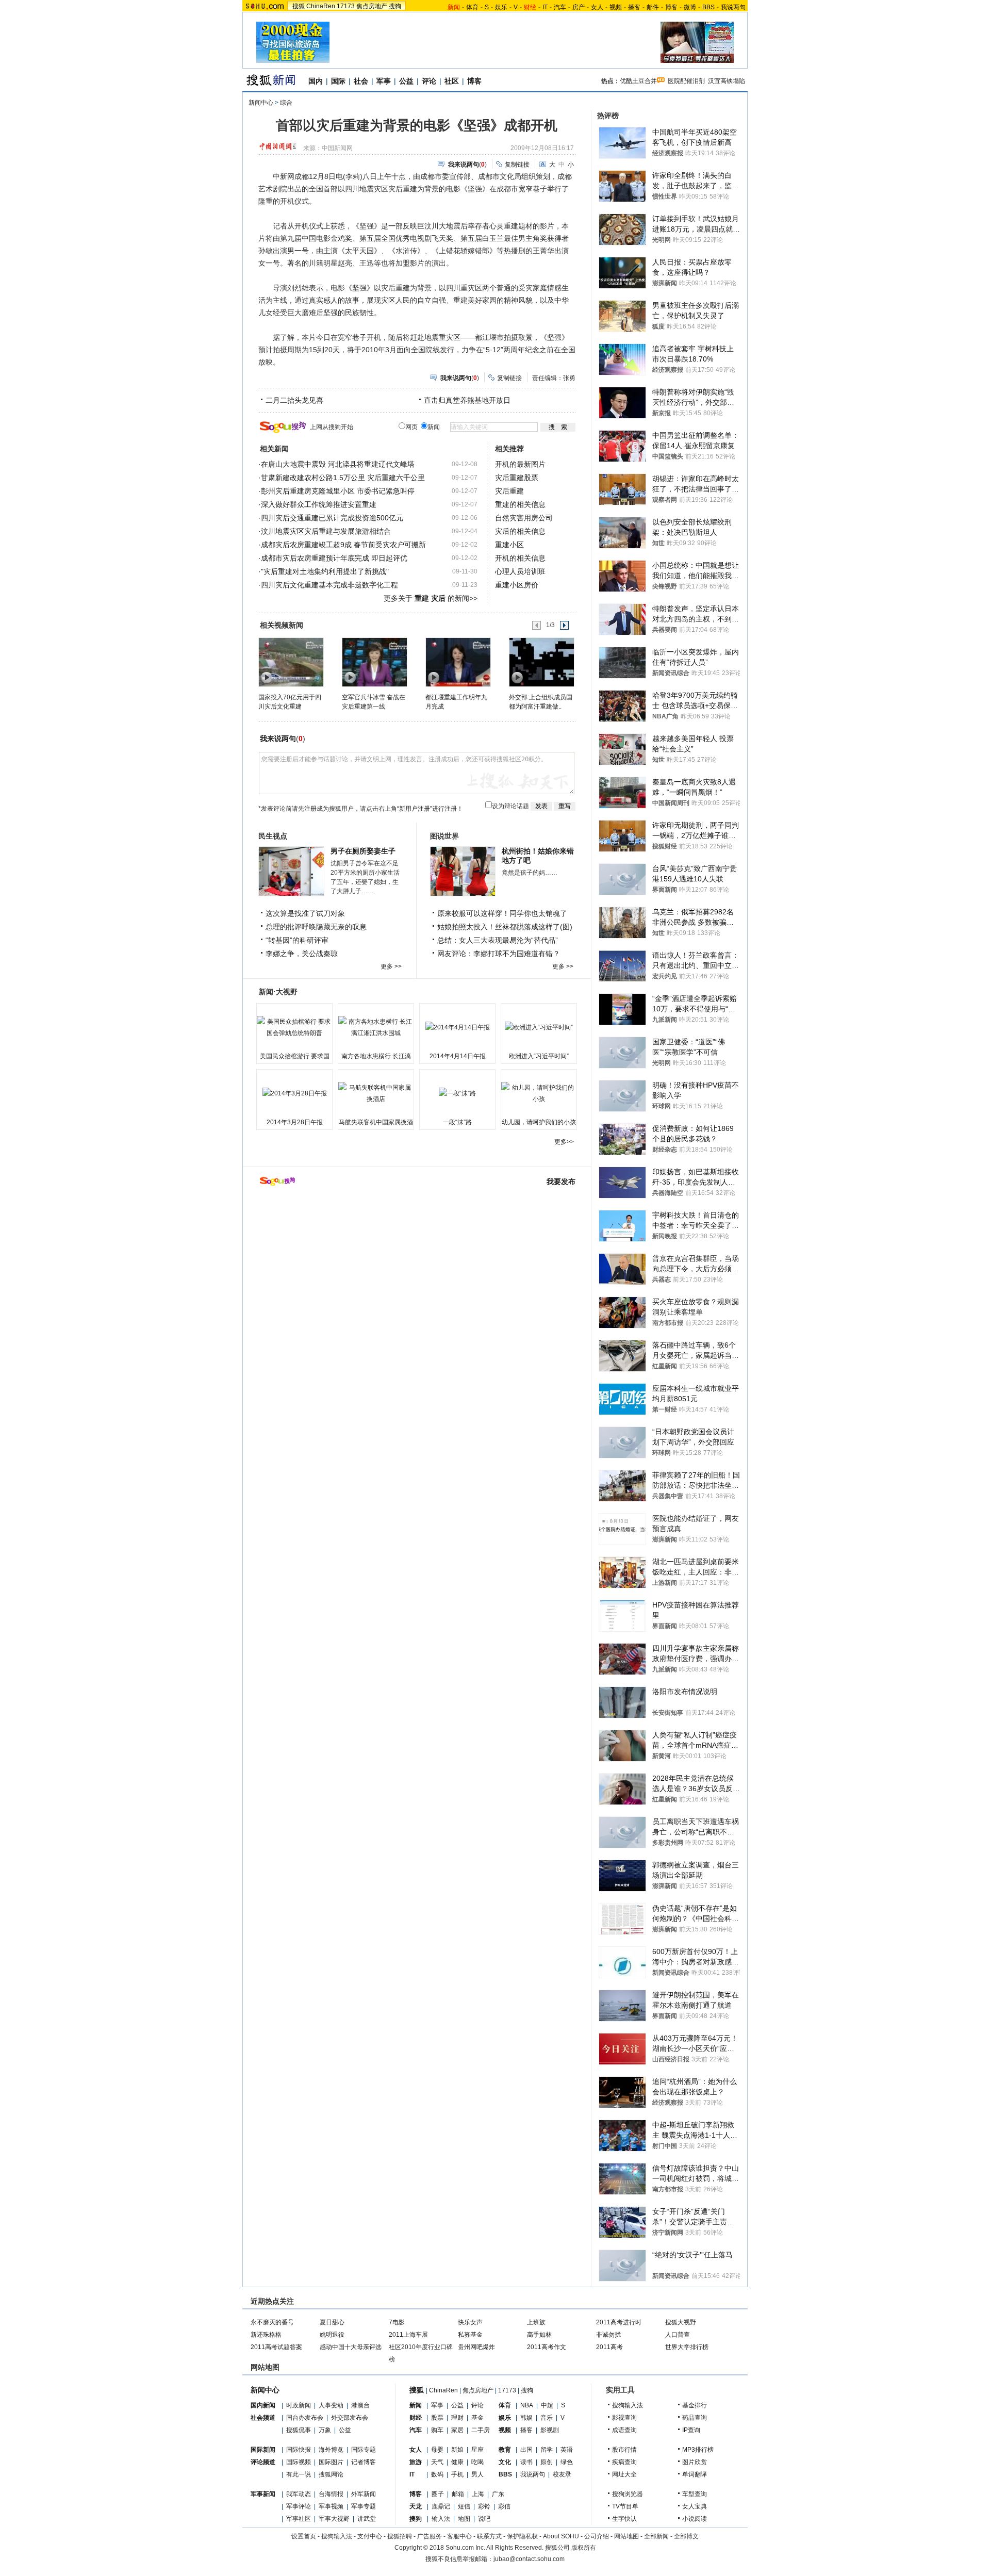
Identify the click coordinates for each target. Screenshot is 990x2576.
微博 (690, 7)
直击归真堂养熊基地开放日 (467, 400)
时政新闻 (299, 2405)
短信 (464, 2506)
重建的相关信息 (520, 504)
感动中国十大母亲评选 (351, 2347)
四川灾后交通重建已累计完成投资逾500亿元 (332, 518)
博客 (671, 7)
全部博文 (686, 2536)
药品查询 (695, 2418)
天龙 (416, 2506)
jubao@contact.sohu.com (529, 2559)
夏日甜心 (332, 2322)
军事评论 (299, 2506)
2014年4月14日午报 (458, 1056)
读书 (526, 2462)
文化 (505, 2462)
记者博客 (364, 2462)
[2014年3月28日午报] (294, 1093)
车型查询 (695, 2494)
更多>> (564, 1142)
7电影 (397, 2322)
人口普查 (678, 2335)
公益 (406, 81)
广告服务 (430, 2536)
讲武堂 (367, 2519)
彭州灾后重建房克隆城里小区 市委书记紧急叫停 (338, 491)
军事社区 (299, 2519)
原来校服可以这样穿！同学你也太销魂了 (502, 913)
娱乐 (501, 7)
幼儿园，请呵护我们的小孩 (539, 1122)
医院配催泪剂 (686, 81)
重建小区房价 (517, 585)
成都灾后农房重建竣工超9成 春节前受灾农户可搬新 (343, 545)
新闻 (416, 2405)
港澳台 (360, 2405)
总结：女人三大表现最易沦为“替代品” (498, 940)
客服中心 (459, 2536)
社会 (361, 81)
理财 (457, 2418)
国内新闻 (263, 2405)
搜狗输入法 (628, 2405)
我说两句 (733, 7)
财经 (416, 2418)
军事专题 (364, 2506)
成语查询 (624, 2430)
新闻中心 (261, 103)
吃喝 (477, 2462)
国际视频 (299, 2462)
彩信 (504, 2506)
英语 (567, 2450)
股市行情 (624, 2450)
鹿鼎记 (441, 2506)
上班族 (536, 2322)
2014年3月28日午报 (295, 1122)
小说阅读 (695, 2519)
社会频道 (263, 2418)
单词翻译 (695, 2474)
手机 (457, 2474)
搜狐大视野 (681, 2322)
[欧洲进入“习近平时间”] (539, 1027)
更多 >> (391, 966)
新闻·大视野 (278, 992)
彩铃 (484, 2506)
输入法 (441, 2519)
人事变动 (331, 2405)
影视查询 (624, 2418)
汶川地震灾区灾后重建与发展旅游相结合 (326, 531)
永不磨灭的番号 (272, 2322)
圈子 (438, 2494)
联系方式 (489, 2536)
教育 (505, 2450)
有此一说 (299, 2474)
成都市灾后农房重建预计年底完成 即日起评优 (334, 558)
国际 (338, 81)
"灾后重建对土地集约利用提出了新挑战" (325, 571)
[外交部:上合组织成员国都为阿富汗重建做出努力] (541, 662)
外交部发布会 (350, 2418)
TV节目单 (625, 2506)
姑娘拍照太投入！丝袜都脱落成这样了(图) (505, 927)
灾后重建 (509, 491)
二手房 (481, 2430)
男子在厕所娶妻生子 (363, 851)
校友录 (562, 2474)
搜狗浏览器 (628, 2494)
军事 (384, 81)
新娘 (457, 2450)
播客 (634, 7)
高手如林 (539, 2335)
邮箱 (458, 2494)
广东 (498, 2494)
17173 (346, 6)
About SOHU (561, 2536)
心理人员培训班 (520, 571)
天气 (437, 2462)
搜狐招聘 (400, 2536)
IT (545, 7)
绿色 (567, 2462)
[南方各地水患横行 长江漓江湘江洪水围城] (376, 1027)
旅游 (416, 2462)
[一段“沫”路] (457, 1093)
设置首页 (304, 2536)
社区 (452, 81)
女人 (597, 7)
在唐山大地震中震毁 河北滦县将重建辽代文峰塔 (338, 464)
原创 (547, 2462)
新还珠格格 (266, 2335)
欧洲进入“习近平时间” (539, 1056)
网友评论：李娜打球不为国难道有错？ (499, 954)
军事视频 (331, 2506)
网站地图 (626, 2536)
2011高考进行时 (619, 2322)
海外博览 (331, 2450)
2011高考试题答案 (276, 2347)
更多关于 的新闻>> (431, 598)
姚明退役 (332, 2335)
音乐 (547, 2418)
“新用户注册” (415, 809)
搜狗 (395, 6)
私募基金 (470, 2335)
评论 (429, 81)
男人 (477, 2474)
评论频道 (263, 2462)
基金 (477, 2418)
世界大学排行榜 (687, 2347)
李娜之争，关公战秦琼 (302, 954)
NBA (527, 2405)
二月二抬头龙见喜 (294, 400)
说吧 (484, 2519)
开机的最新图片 (520, 464)
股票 (437, 2418)
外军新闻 (364, 2494)
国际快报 (299, 2450)
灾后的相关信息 (520, 531)
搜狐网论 (331, 2474)
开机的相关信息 (520, 558)
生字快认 (624, 2519)
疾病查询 (624, 2462)
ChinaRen (321, 6)
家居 (457, 2430)
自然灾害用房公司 (524, 518)
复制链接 (517, 165)
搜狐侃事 (299, 2430)
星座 (477, 2450)
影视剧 (550, 2430)
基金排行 (695, 2405)
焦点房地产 (372, 6)
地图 (464, 2519)
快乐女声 (470, 2322)
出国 (526, 2450)
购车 (437, 2430)
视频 (616, 7)
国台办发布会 (305, 2418)
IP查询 (691, 2430)
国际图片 (331, 2462)
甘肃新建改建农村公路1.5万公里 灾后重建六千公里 (343, 478)
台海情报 (331, 2494)
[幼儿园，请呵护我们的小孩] (539, 1093)
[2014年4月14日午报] (457, 1027)
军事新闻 (263, 2494)
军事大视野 (334, 2519)
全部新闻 (656, 2536)
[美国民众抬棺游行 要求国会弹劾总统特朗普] (294, 1027)
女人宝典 (695, 2506)
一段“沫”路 (457, 1122)
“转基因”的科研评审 (297, 940)
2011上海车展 (408, 2335)
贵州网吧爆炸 (476, 2347)
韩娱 (526, 2418)
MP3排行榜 (698, 2450)
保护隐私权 (522, 2536)
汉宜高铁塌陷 (727, 81)
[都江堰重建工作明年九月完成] (458, 662)
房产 (579, 7)
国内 (316, 81)
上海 (478, 2494)
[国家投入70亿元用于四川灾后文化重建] (291, 662)
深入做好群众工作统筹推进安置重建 (319, 504)
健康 (457, 2462)
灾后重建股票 (517, 478)
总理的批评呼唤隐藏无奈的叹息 (316, 927)
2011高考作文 (547, 2347)
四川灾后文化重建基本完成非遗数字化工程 (329, 585)
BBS (708, 7)
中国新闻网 (337, 148)
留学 (547, 2450)
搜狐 (299, 6)
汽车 (560, 7)
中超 (547, 2405)
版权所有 (584, 2548)
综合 (286, 103)
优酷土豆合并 (638, 81)
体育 (472, 7)
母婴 (437, 2450)
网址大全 (624, 2474)
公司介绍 (597, 2536)
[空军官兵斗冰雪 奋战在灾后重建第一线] (374, 662)
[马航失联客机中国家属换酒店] (376, 1093)
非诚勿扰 (608, 2335)
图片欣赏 (695, 2462)
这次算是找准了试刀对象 (305, 913)
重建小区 (509, 545)
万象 (325, 2430)
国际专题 (364, 2450)
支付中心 (370, 2536)
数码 (437, 2474)
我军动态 (299, 2494)
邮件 (653, 7)
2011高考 (609, 2347)
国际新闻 (263, 2450)
